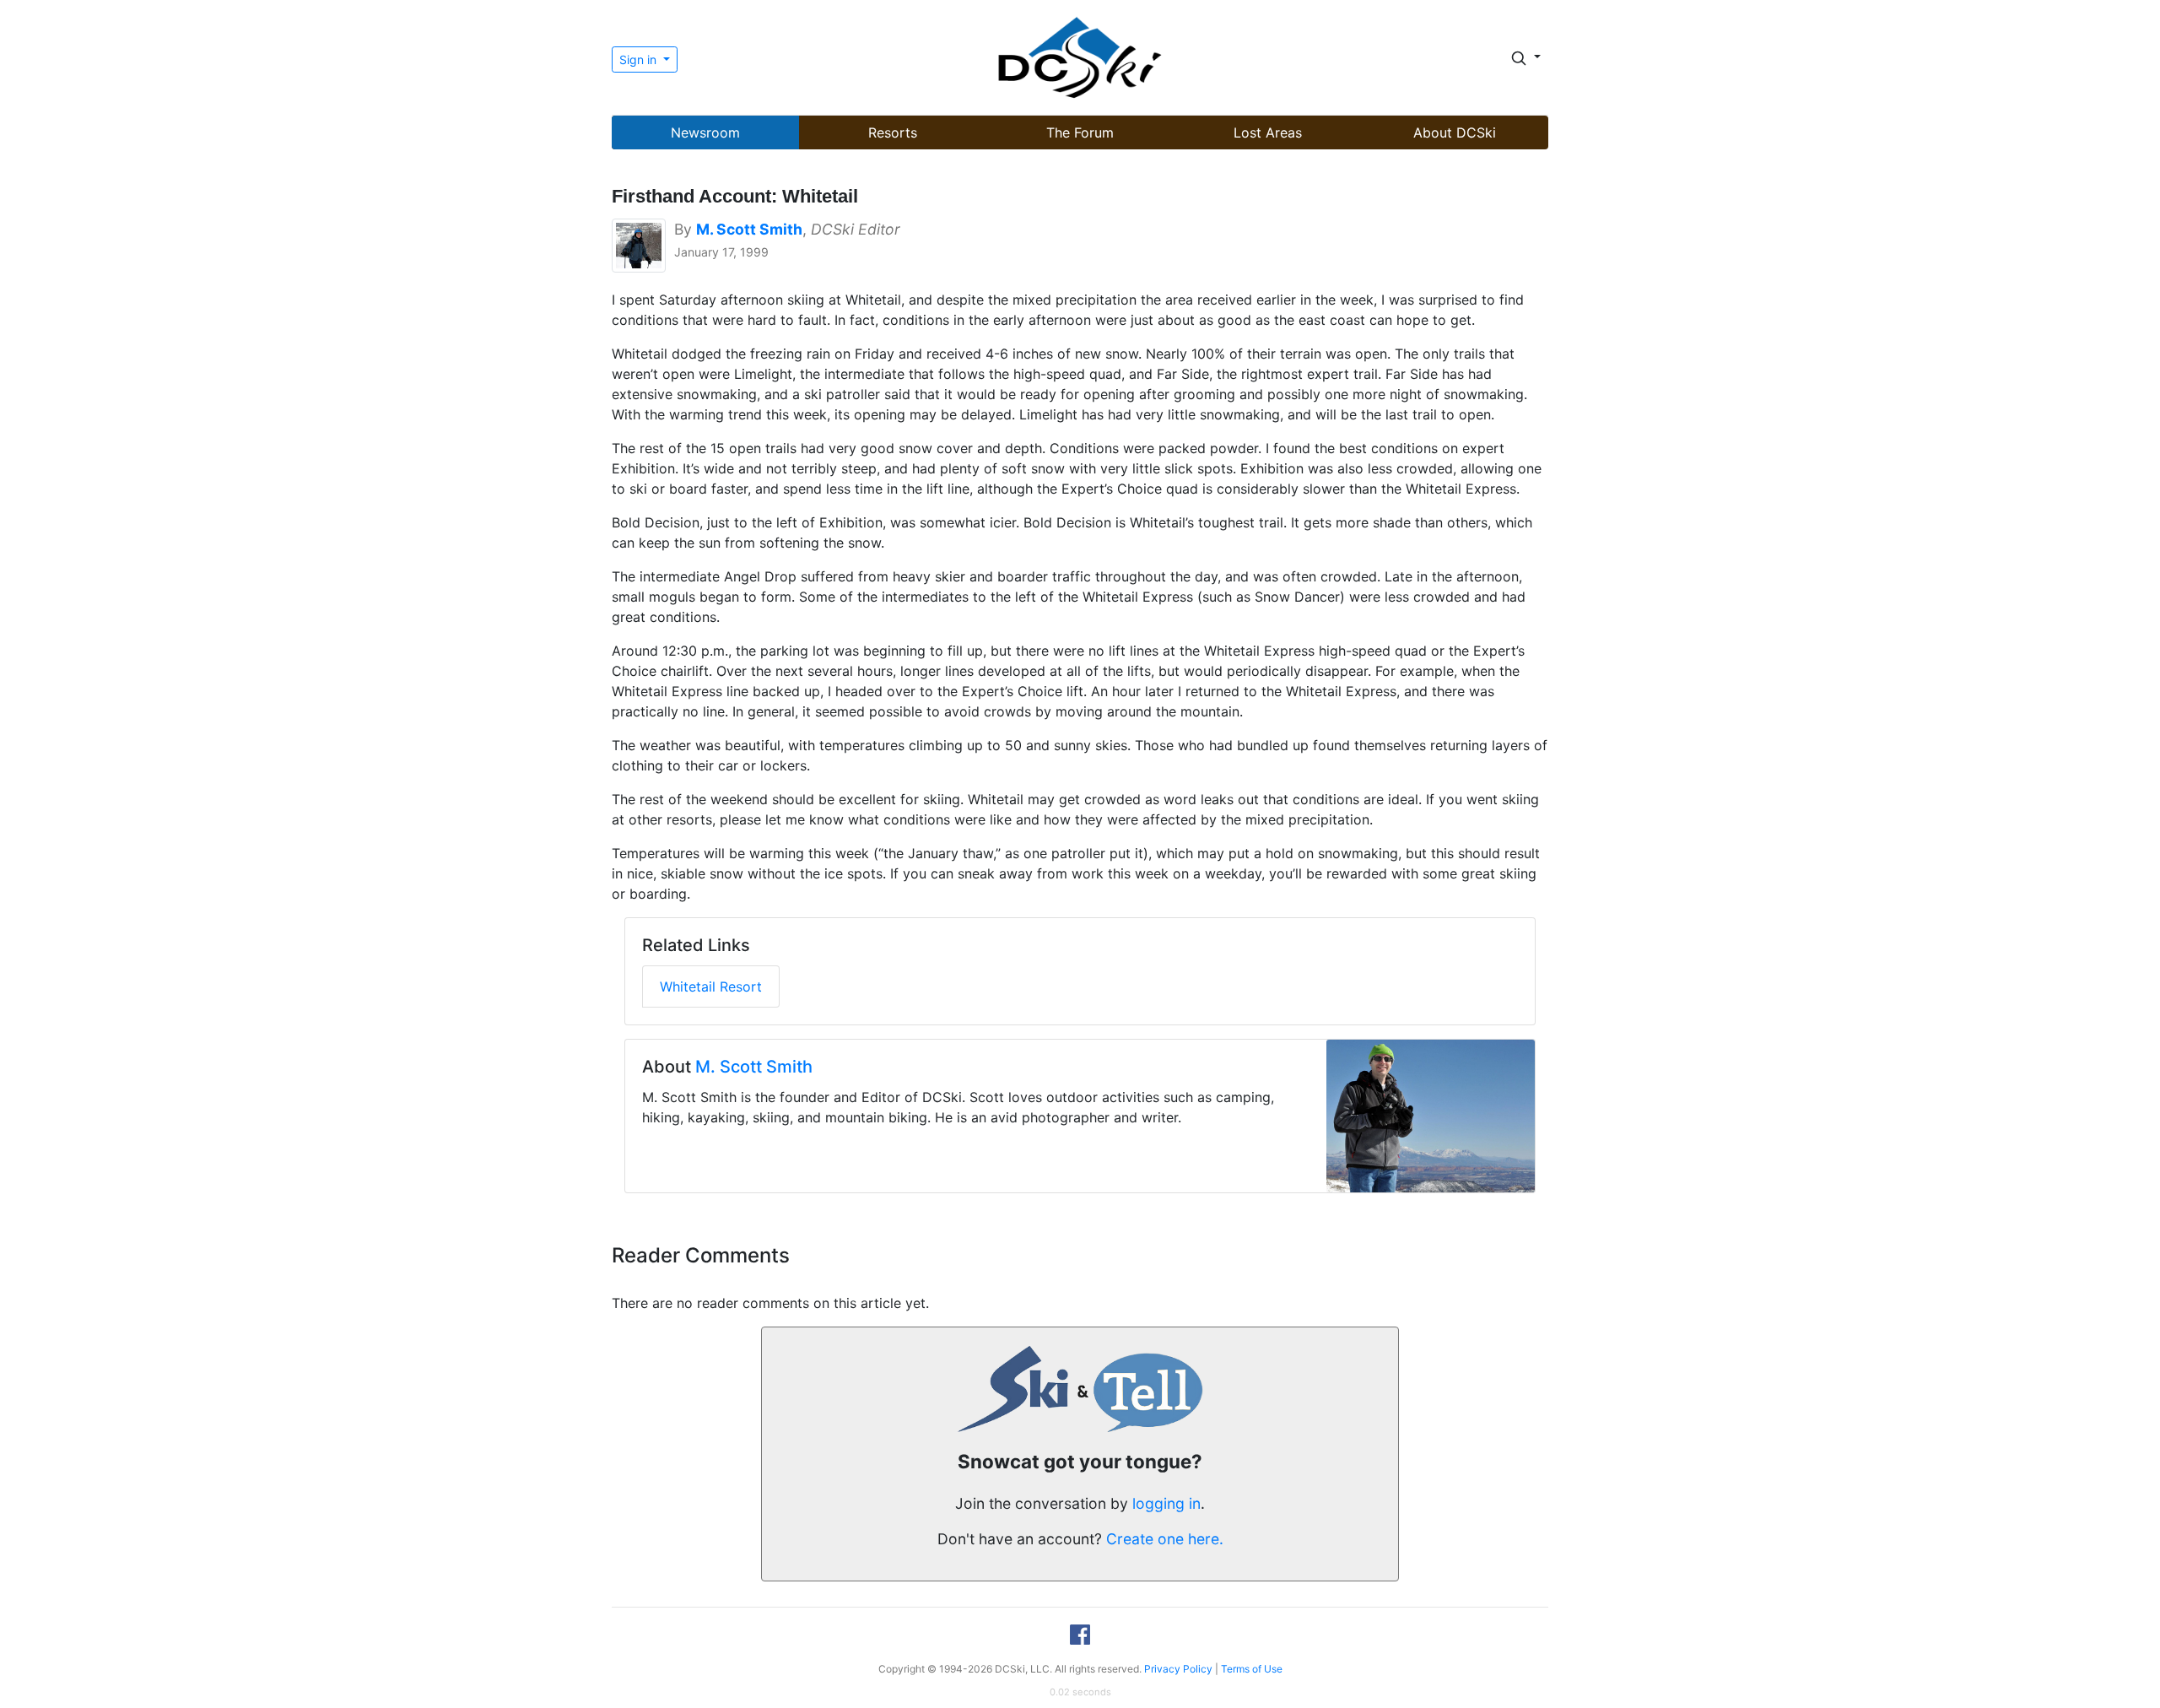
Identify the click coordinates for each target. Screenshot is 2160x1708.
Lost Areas (1268, 132)
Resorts (893, 132)
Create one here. (1165, 1539)
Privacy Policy (1178, 1669)
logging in (1166, 1503)
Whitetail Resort (711, 986)
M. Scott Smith (754, 1067)
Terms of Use (1252, 1669)
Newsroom (705, 132)
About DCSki (1455, 132)
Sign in (640, 59)
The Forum (1080, 132)
